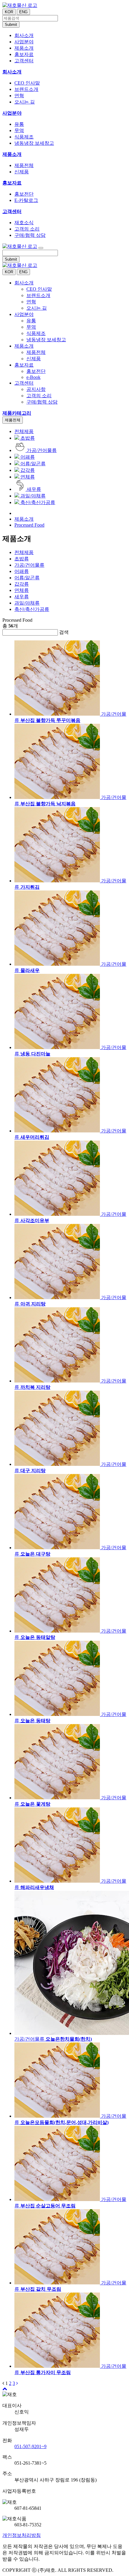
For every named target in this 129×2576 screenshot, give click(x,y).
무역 (19, 130)
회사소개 (12, 72)
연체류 (27, 477)
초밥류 (27, 438)
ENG (23, 12)
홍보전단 (24, 194)
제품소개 (12, 154)
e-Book (33, 377)
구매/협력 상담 (30, 235)
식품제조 (24, 137)
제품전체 (24, 165)
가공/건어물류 (41, 450)
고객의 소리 (27, 229)
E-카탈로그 (26, 200)
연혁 (19, 96)
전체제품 (24, 431)
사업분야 (12, 113)
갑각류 (27, 470)
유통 (19, 124)
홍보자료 (12, 183)
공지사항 (36, 389)
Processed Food (29, 525)
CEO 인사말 (27, 83)
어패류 (27, 457)
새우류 (33, 489)
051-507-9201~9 (30, 2446)
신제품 (22, 172)
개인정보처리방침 (22, 2535)
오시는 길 (25, 102)
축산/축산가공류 (37, 502)
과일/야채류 (32, 496)
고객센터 (12, 211)
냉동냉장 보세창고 (34, 143)
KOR (9, 12)
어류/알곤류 (32, 464)
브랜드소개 (26, 89)
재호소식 (24, 223)
